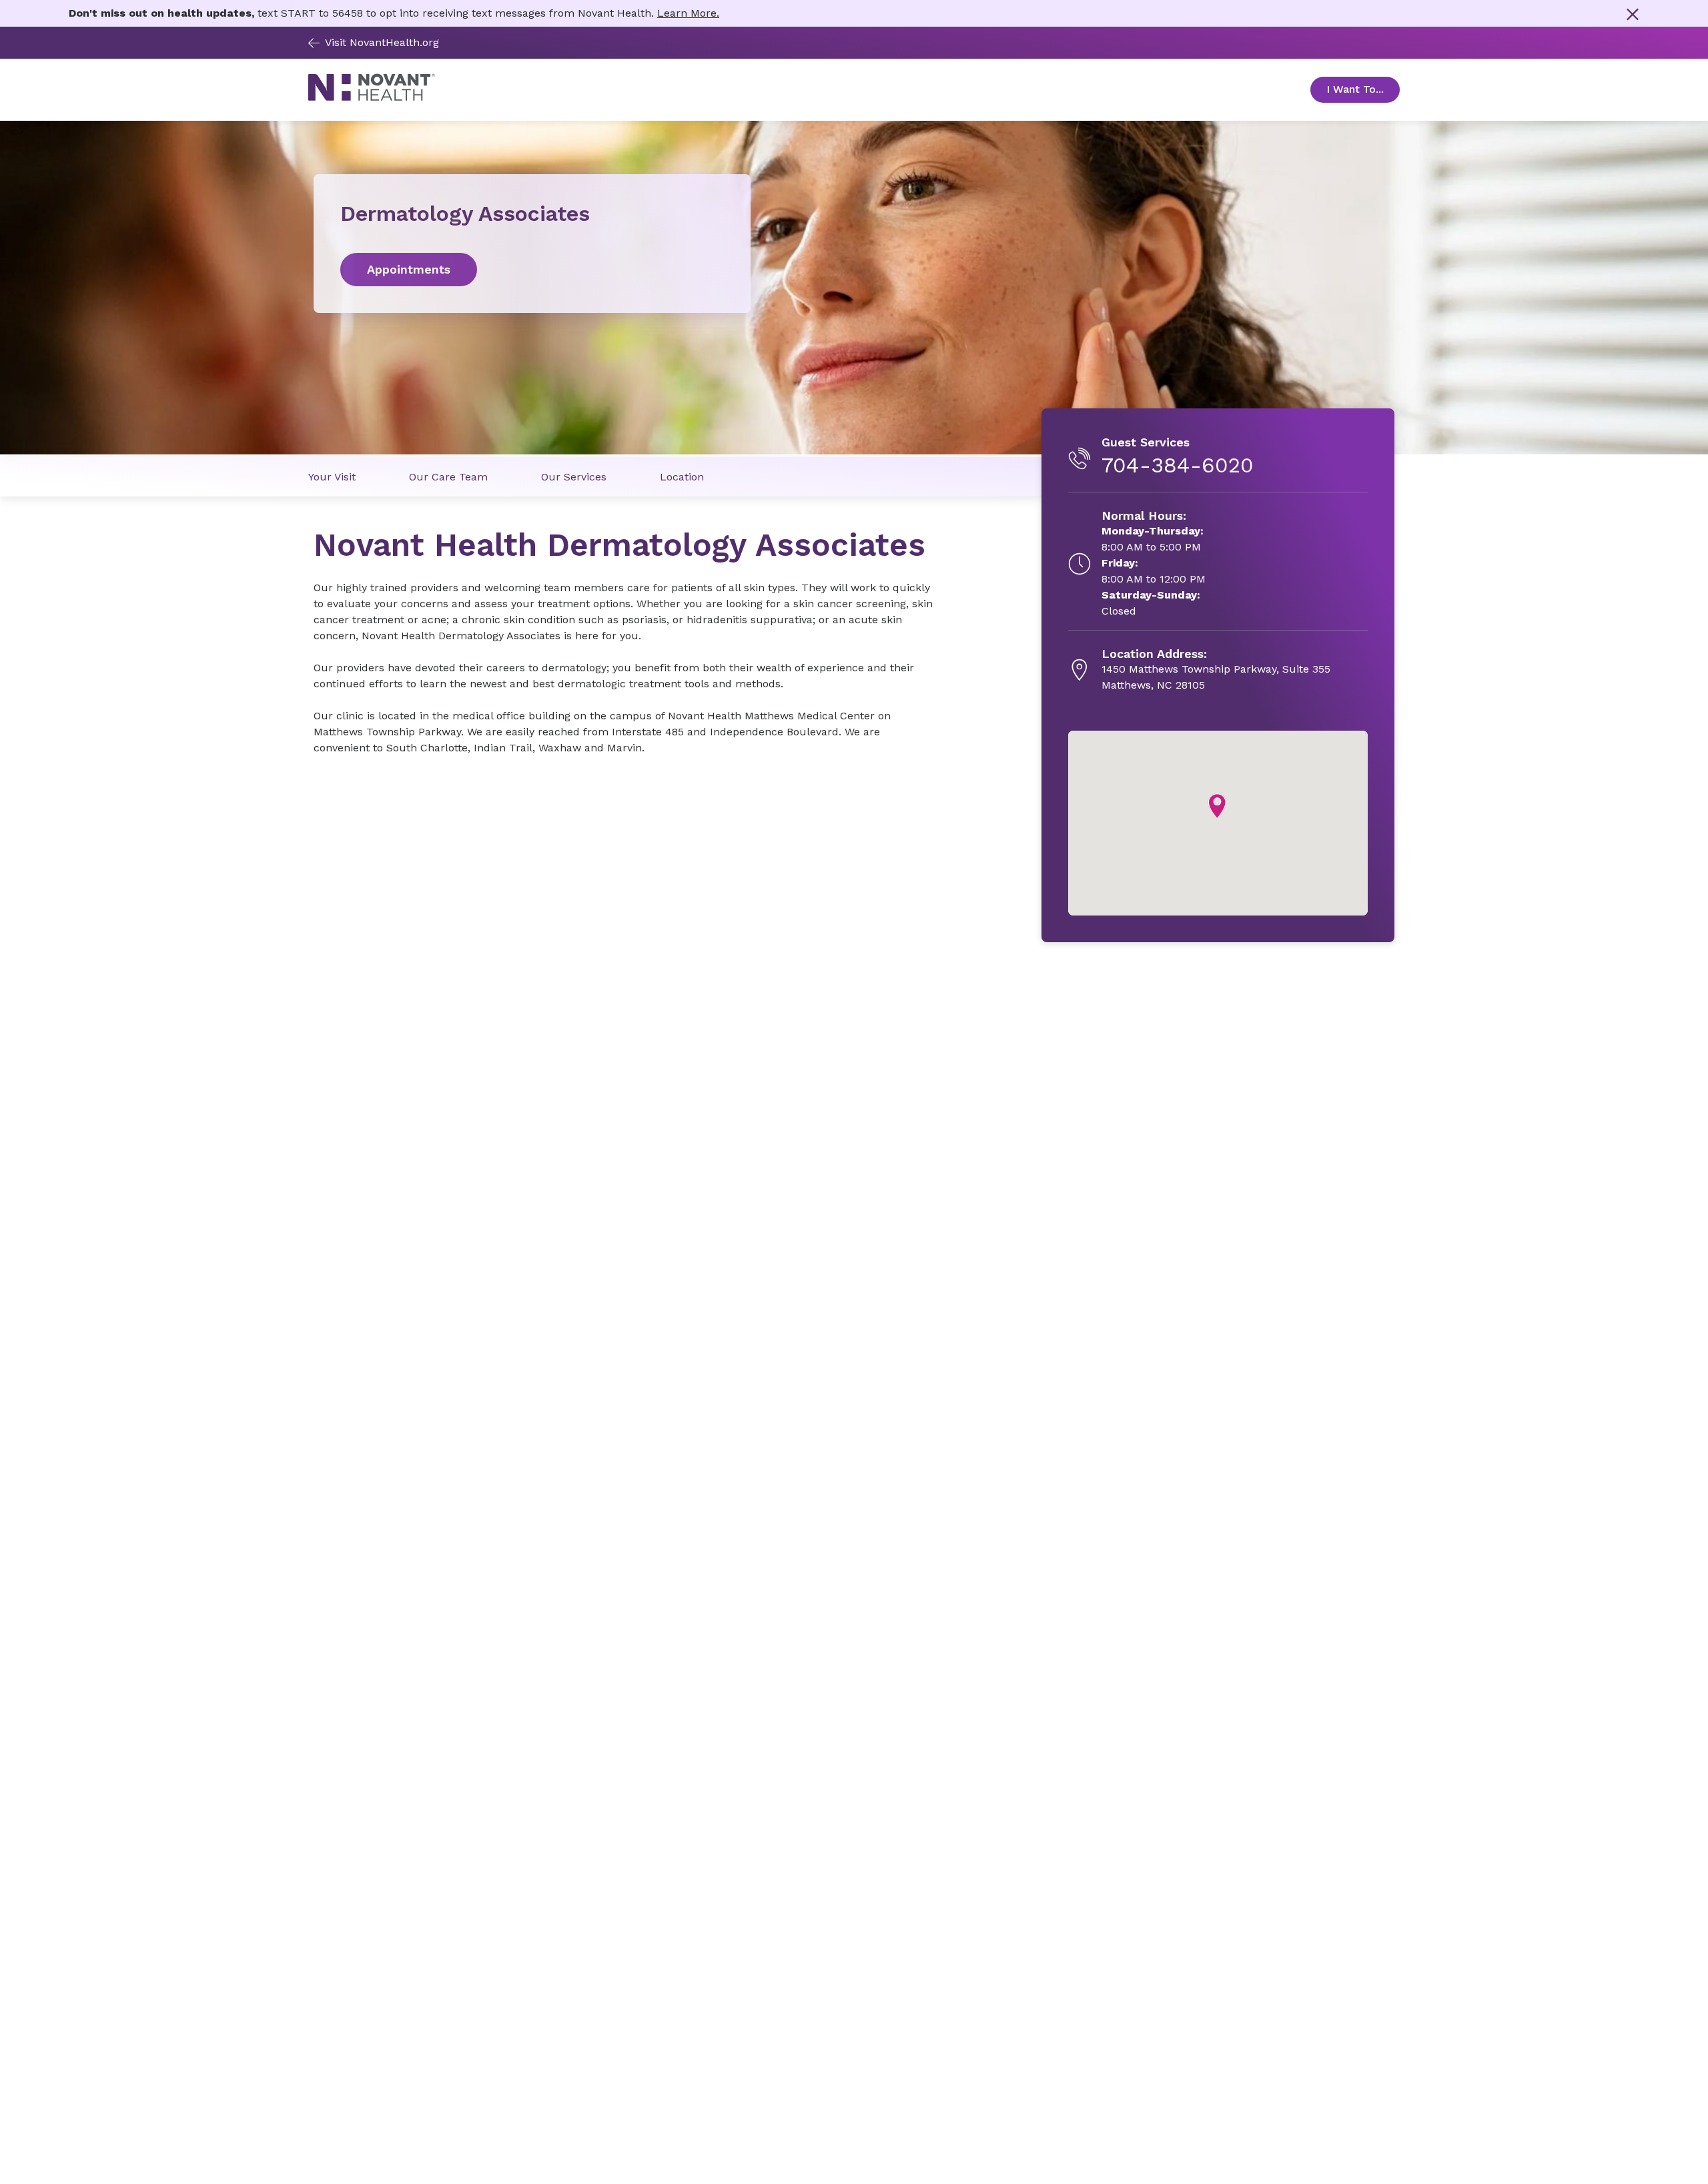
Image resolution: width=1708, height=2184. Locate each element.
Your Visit (332, 477)
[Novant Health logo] (372, 98)
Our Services (574, 477)
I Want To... (1363, 89)
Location (682, 477)
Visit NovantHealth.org (382, 42)
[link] (532, 270)
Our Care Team (448, 477)
